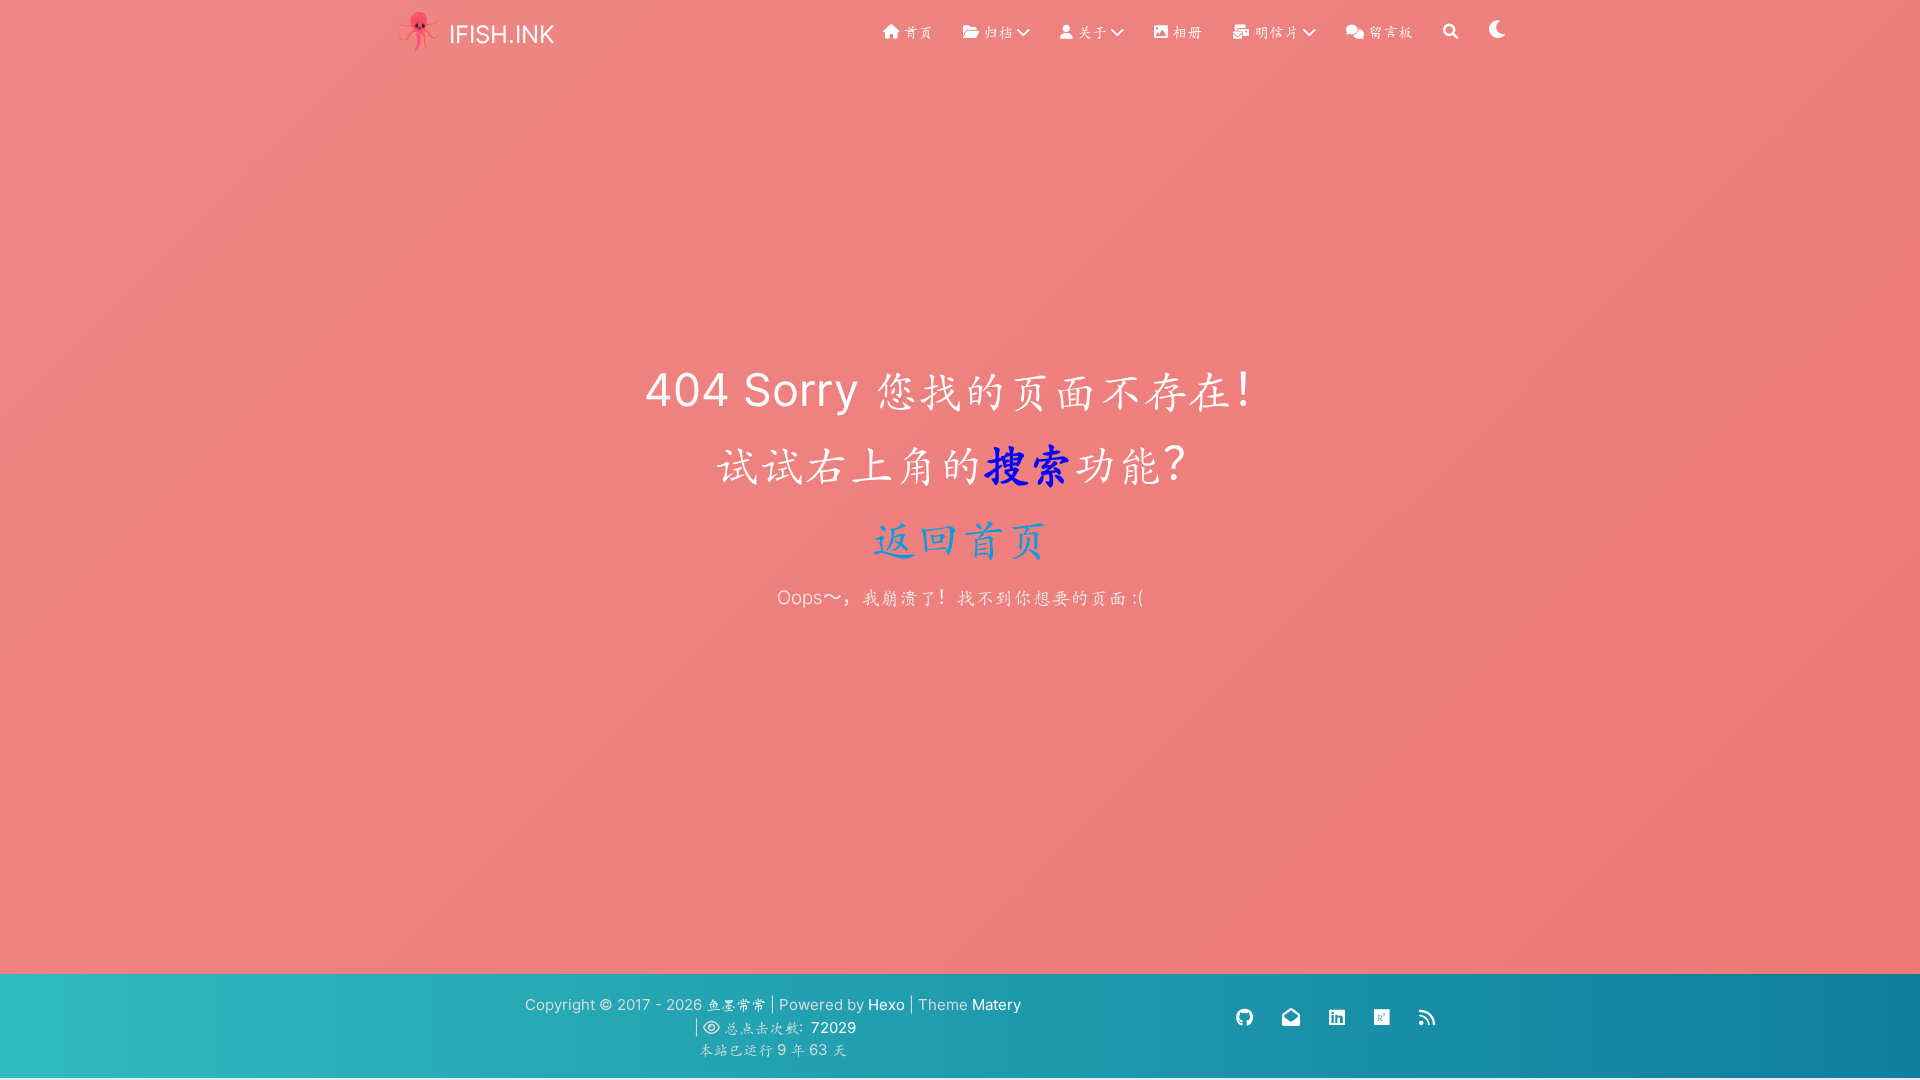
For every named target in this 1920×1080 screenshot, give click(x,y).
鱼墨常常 (736, 1004)
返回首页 (960, 537)
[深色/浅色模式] (1498, 32)
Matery (996, 1004)
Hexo (886, 1004)
